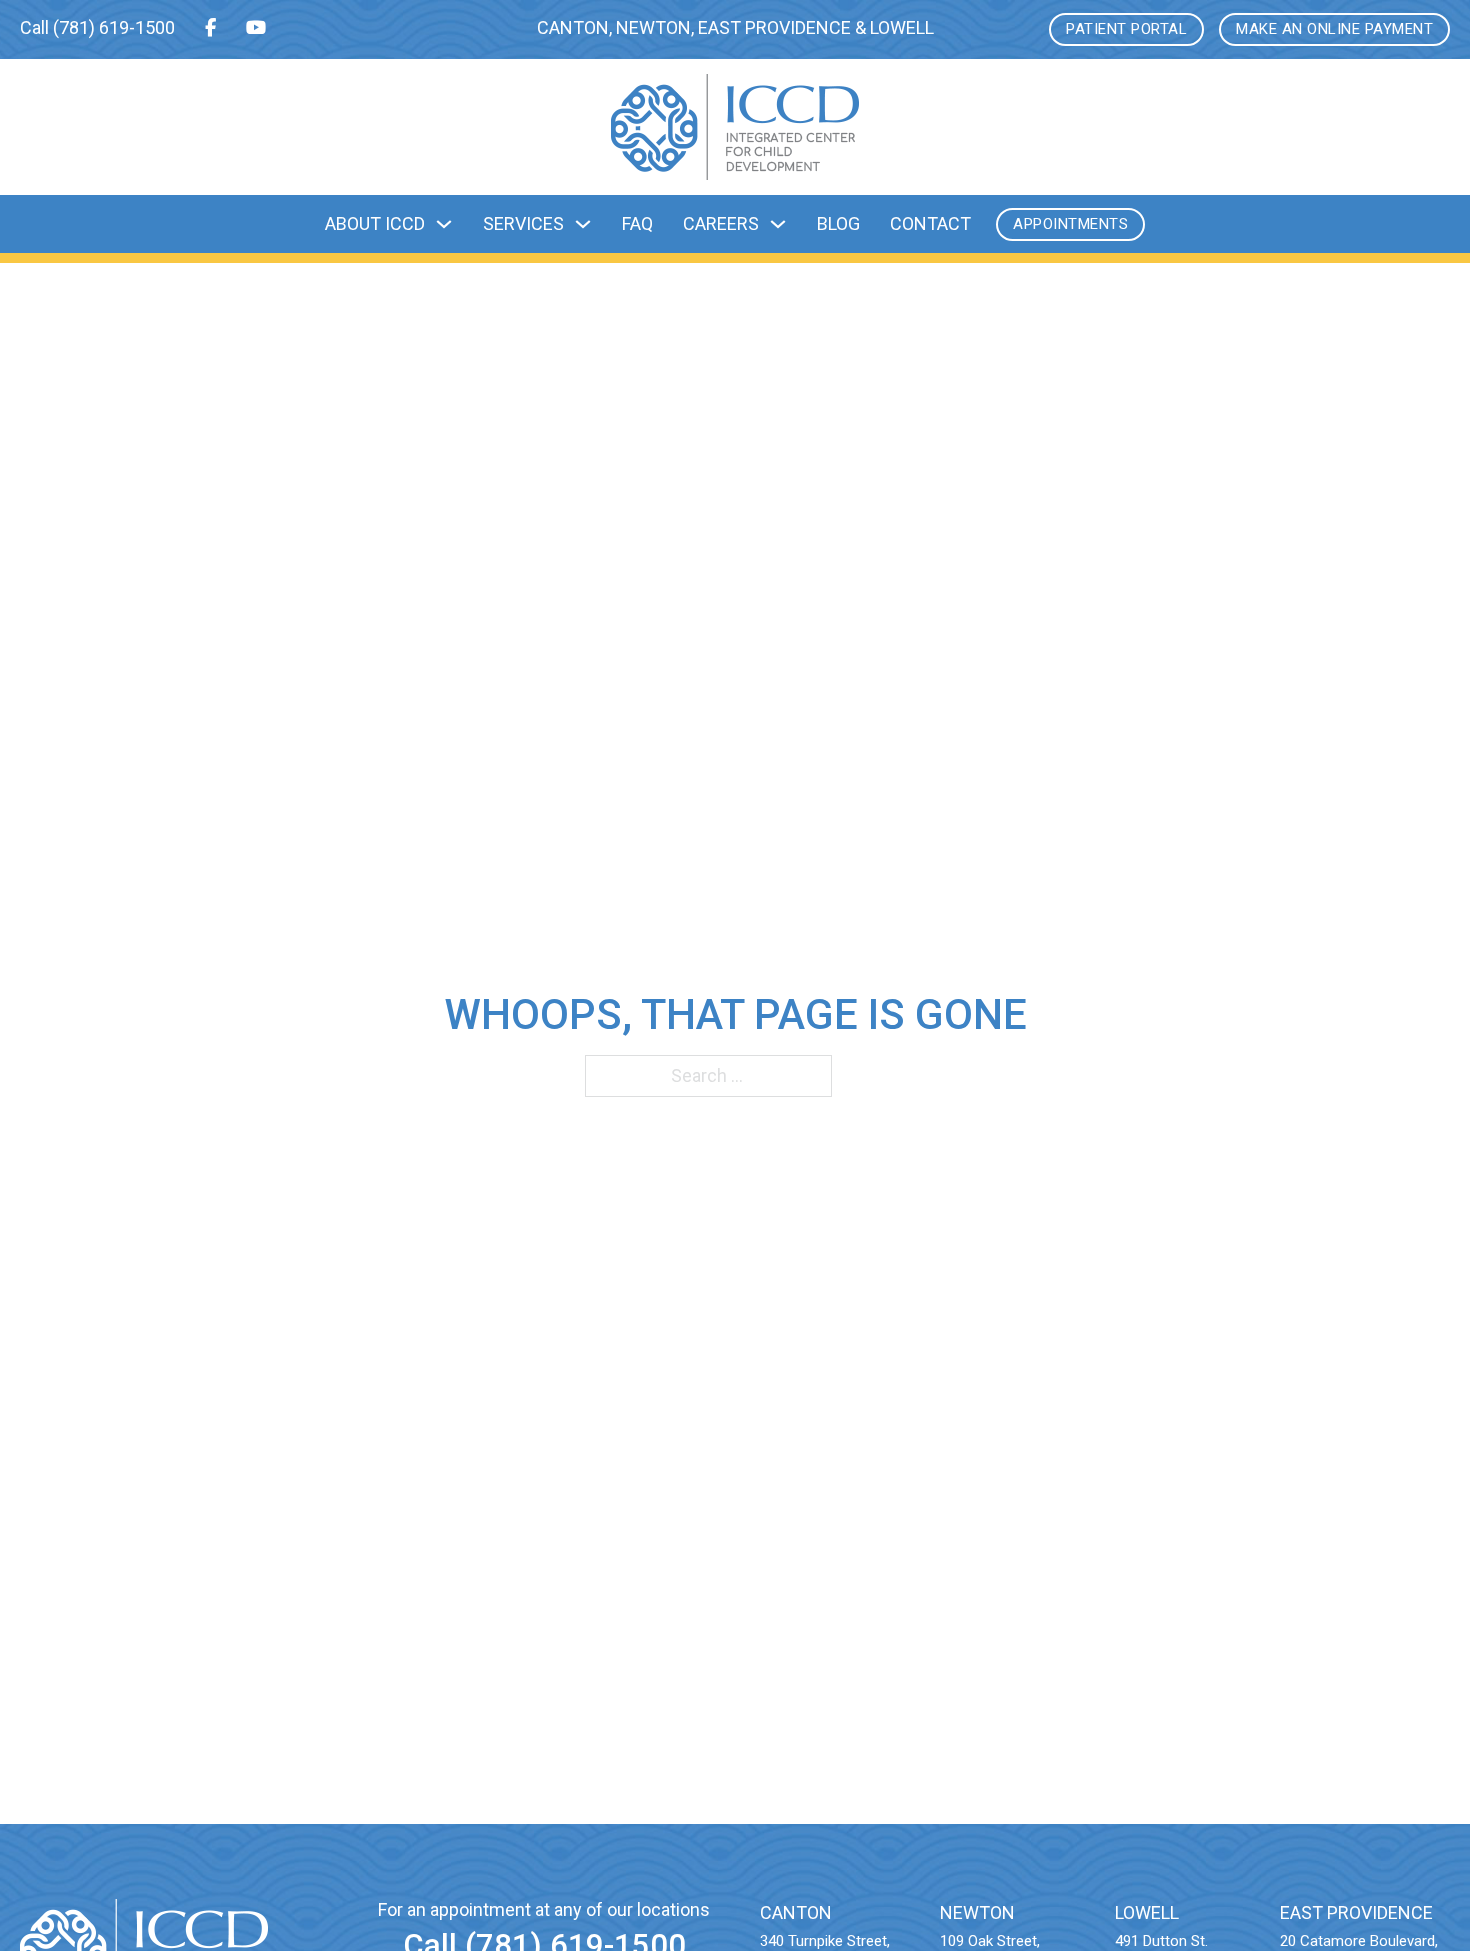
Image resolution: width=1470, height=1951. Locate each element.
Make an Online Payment (1334, 29)
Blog (838, 223)
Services (523, 223)
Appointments (1070, 224)
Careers (721, 223)
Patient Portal (1126, 29)
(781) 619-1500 (114, 27)
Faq (637, 223)
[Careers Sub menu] (778, 224)
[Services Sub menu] (583, 224)
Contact (930, 223)
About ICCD (375, 223)
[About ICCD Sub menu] (444, 224)
